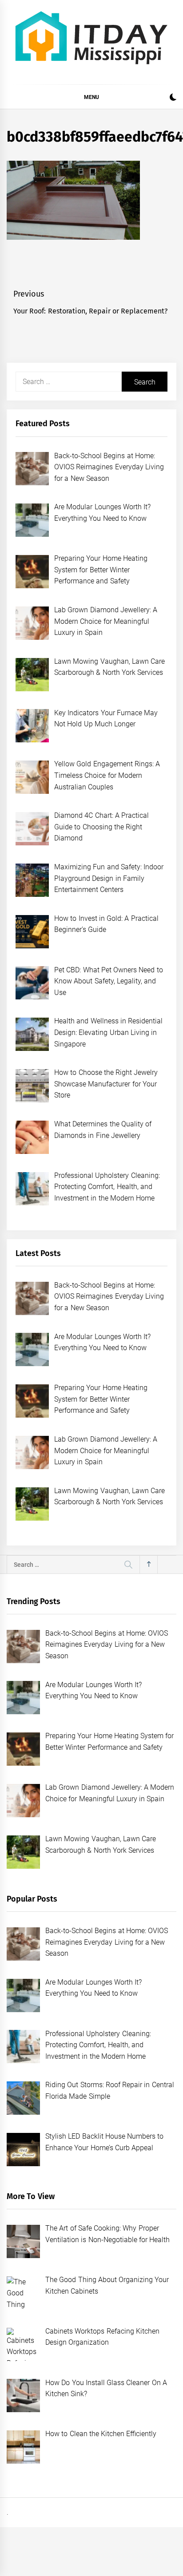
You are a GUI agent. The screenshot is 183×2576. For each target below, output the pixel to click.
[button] (173, 98)
